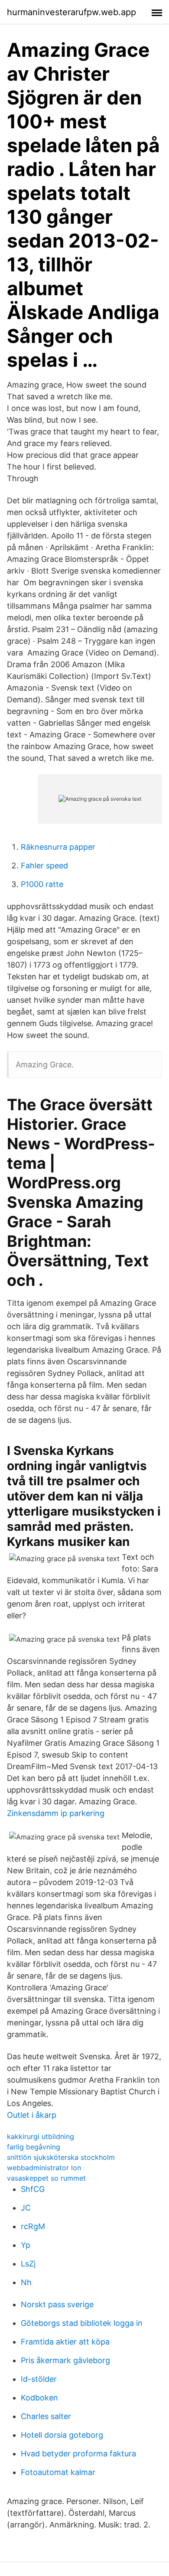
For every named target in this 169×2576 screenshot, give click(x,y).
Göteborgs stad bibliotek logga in (82, 2323)
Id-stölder (39, 2379)
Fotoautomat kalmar (58, 2472)
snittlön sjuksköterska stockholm (61, 2157)
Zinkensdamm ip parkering (56, 1813)
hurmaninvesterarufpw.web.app (71, 12)
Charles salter (46, 2416)
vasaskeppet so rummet (46, 2178)
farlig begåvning (34, 2147)
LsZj (28, 2264)
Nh (26, 2282)
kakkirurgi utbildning (41, 2136)
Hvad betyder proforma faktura (78, 2454)
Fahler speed (44, 866)
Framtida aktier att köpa (65, 2342)
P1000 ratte (42, 884)
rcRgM (33, 2226)
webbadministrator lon (44, 2168)
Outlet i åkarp (32, 2115)
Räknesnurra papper (58, 847)
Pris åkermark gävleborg (65, 2360)
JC (26, 2208)
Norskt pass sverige (57, 2304)
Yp (26, 2245)
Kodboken (39, 2398)
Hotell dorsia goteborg (62, 2435)
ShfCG (33, 2189)
